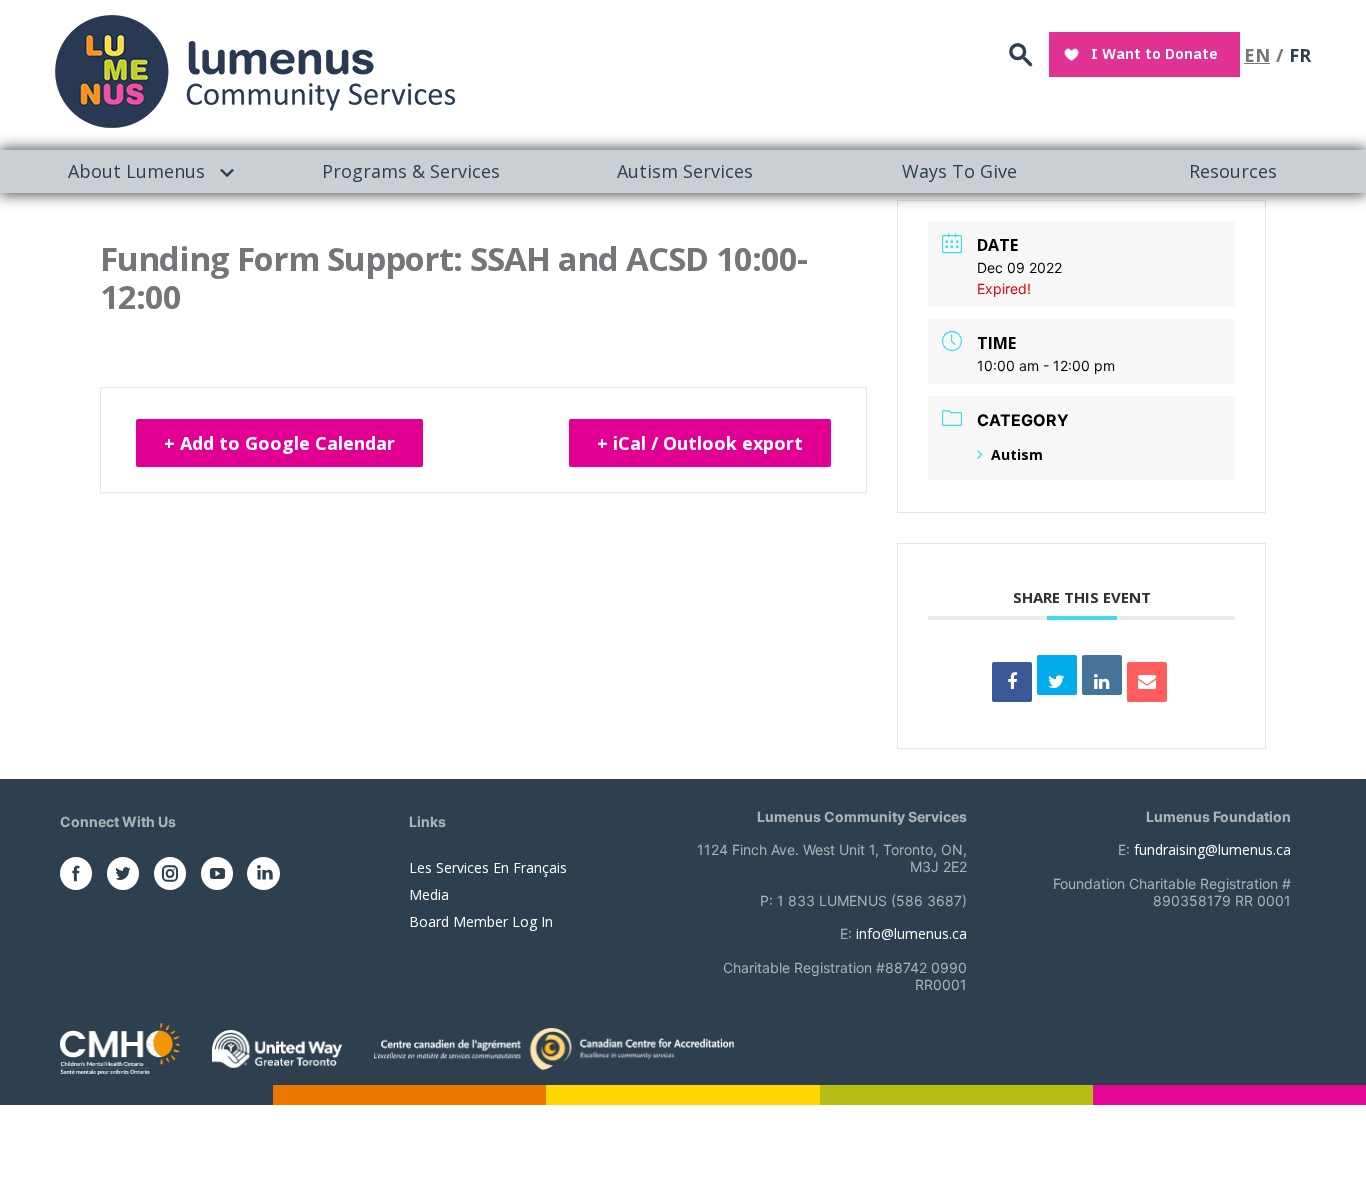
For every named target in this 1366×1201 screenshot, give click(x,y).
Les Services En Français (488, 867)
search (1021, 55)
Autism (1017, 454)
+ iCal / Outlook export (700, 443)
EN (1257, 55)
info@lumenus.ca (911, 933)
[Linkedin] (1102, 675)
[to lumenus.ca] (255, 71)
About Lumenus (136, 171)
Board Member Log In (481, 921)
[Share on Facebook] (1012, 682)
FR (1300, 55)
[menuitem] (136, 171)
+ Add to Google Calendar (279, 443)
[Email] (1147, 682)
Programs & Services (411, 171)
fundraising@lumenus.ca (1212, 849)
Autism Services (685, 171)
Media (429, 894)
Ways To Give (959, 171)
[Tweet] (1057, 675)
